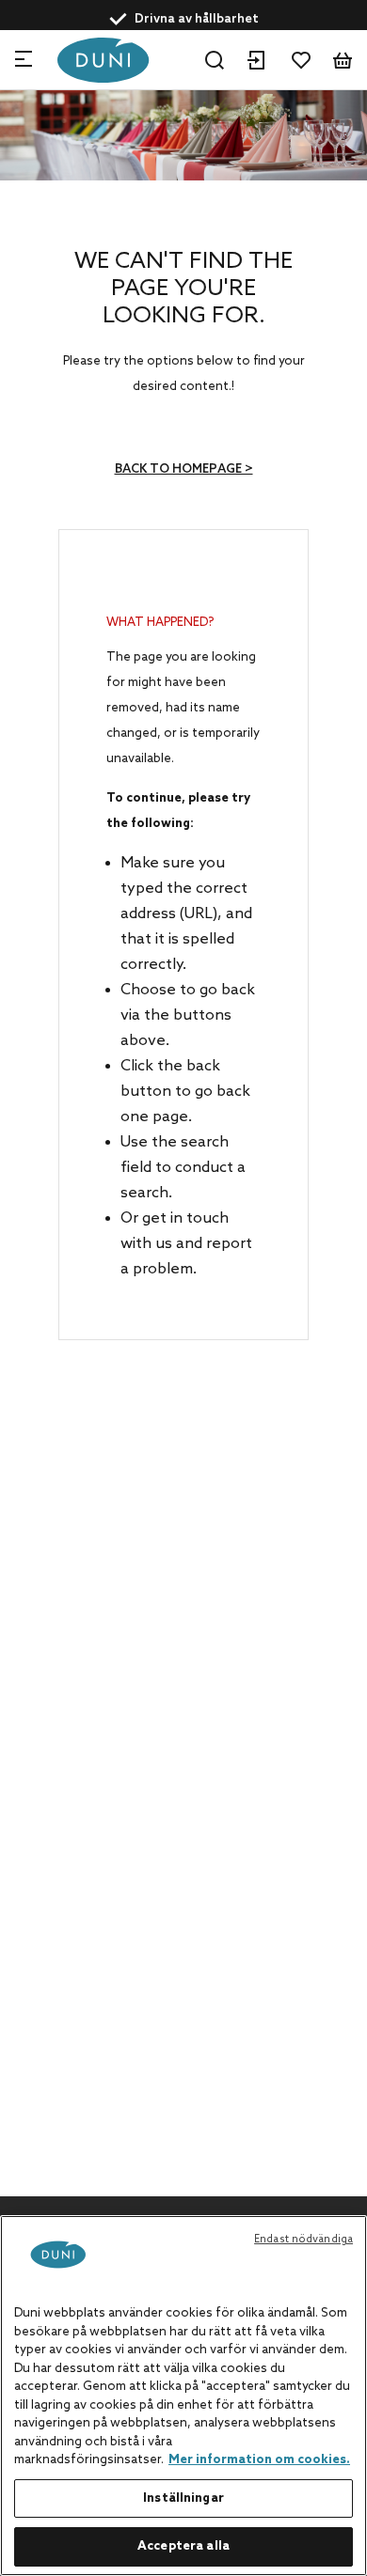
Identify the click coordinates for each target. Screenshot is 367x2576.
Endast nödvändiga (303, 2240)
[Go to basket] (343, 60)
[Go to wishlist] (301, 60)
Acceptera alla (183, 2546)
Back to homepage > (184, 469)
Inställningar (183, 2498)
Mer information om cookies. (259, 2460)
